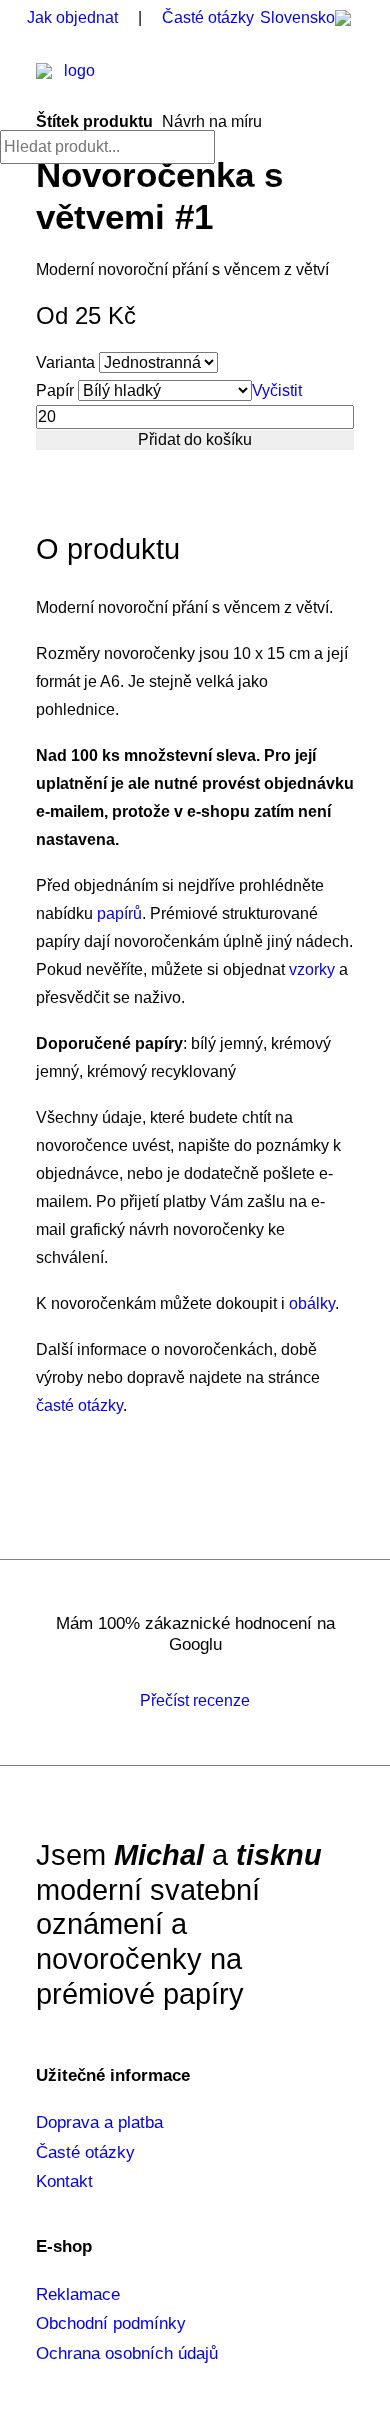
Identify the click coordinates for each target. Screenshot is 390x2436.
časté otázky (79, 1405)
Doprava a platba (99, 2122)
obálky (312, 1303)
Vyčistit (277, 390)
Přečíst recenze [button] (195, 1700)
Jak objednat (72, 17)
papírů (119, 913)
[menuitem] (310, 18)
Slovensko (297, 17)
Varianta (65, 362)
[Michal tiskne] (71, 83)
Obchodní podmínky (111, 2323)
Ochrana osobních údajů (127, 2353)
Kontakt (64, 2181)
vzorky (312, 969)
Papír (55, 390)
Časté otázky (208, 17)
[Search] (107, 146)
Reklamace (78, 2294)
